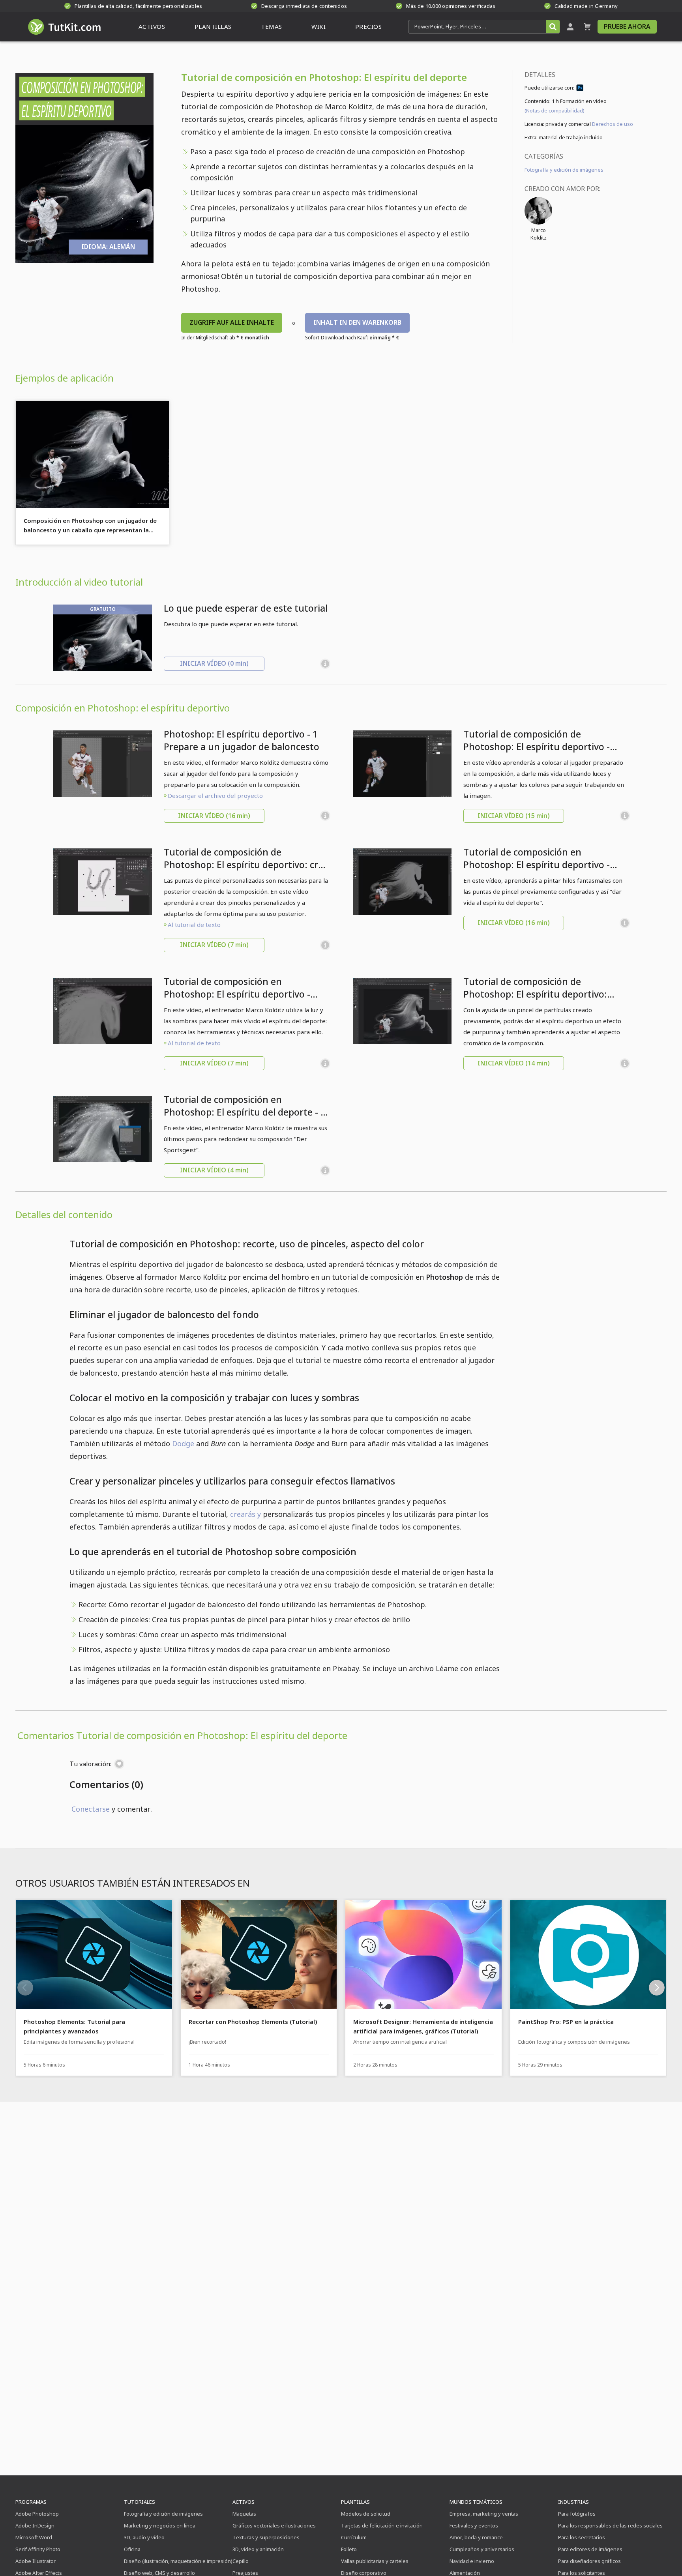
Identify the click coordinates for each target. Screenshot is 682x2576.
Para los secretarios (582, 2537)
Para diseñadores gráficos (589, 2561)
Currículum (354, 2537)
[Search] (553, 27)
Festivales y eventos (474, 2525)
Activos (244, 2502)
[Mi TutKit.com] (570, 27)
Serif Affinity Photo (38, 2549)
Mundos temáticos (476, 2502)
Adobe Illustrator (36, 2561)
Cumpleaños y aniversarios (482, 2549)
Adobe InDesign (35, 2525)
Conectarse (91, 1809)
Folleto (349, 2549)
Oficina (132, 2549)
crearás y (245, 1514)
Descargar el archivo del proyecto (215, 796)
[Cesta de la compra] (587, 27)
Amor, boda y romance (476, 2537)
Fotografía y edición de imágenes (564, 170)
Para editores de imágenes (590, 2549)
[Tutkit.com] (64, 27)
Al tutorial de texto (194, 925)
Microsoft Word (34, 2537)
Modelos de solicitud (366, 2514)
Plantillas (355, 2502)
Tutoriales (140, 2502)
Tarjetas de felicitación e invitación (382, 2525)
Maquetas (244, 2514)
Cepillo (241, 2561)
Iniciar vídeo (214, 663)
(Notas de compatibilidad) (555, 110)
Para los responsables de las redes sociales (610, 2525)
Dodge (183, 1443)
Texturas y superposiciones (266, 2537)
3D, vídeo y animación (258, 2549)
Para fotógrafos (577, 2514)
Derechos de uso (613, 124)
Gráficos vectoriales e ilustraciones (274, 2525)
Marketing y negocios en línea (160, 2525)
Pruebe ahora (627, 26)
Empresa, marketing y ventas (484, 2514)
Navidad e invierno (472, 2561)
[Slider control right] (657, 1988)
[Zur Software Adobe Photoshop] (580, 89)
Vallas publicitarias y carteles (375, 2561)
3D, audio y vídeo (144, 2537)
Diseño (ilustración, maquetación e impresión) (178, 2561)
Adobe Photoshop (37, 2514)
